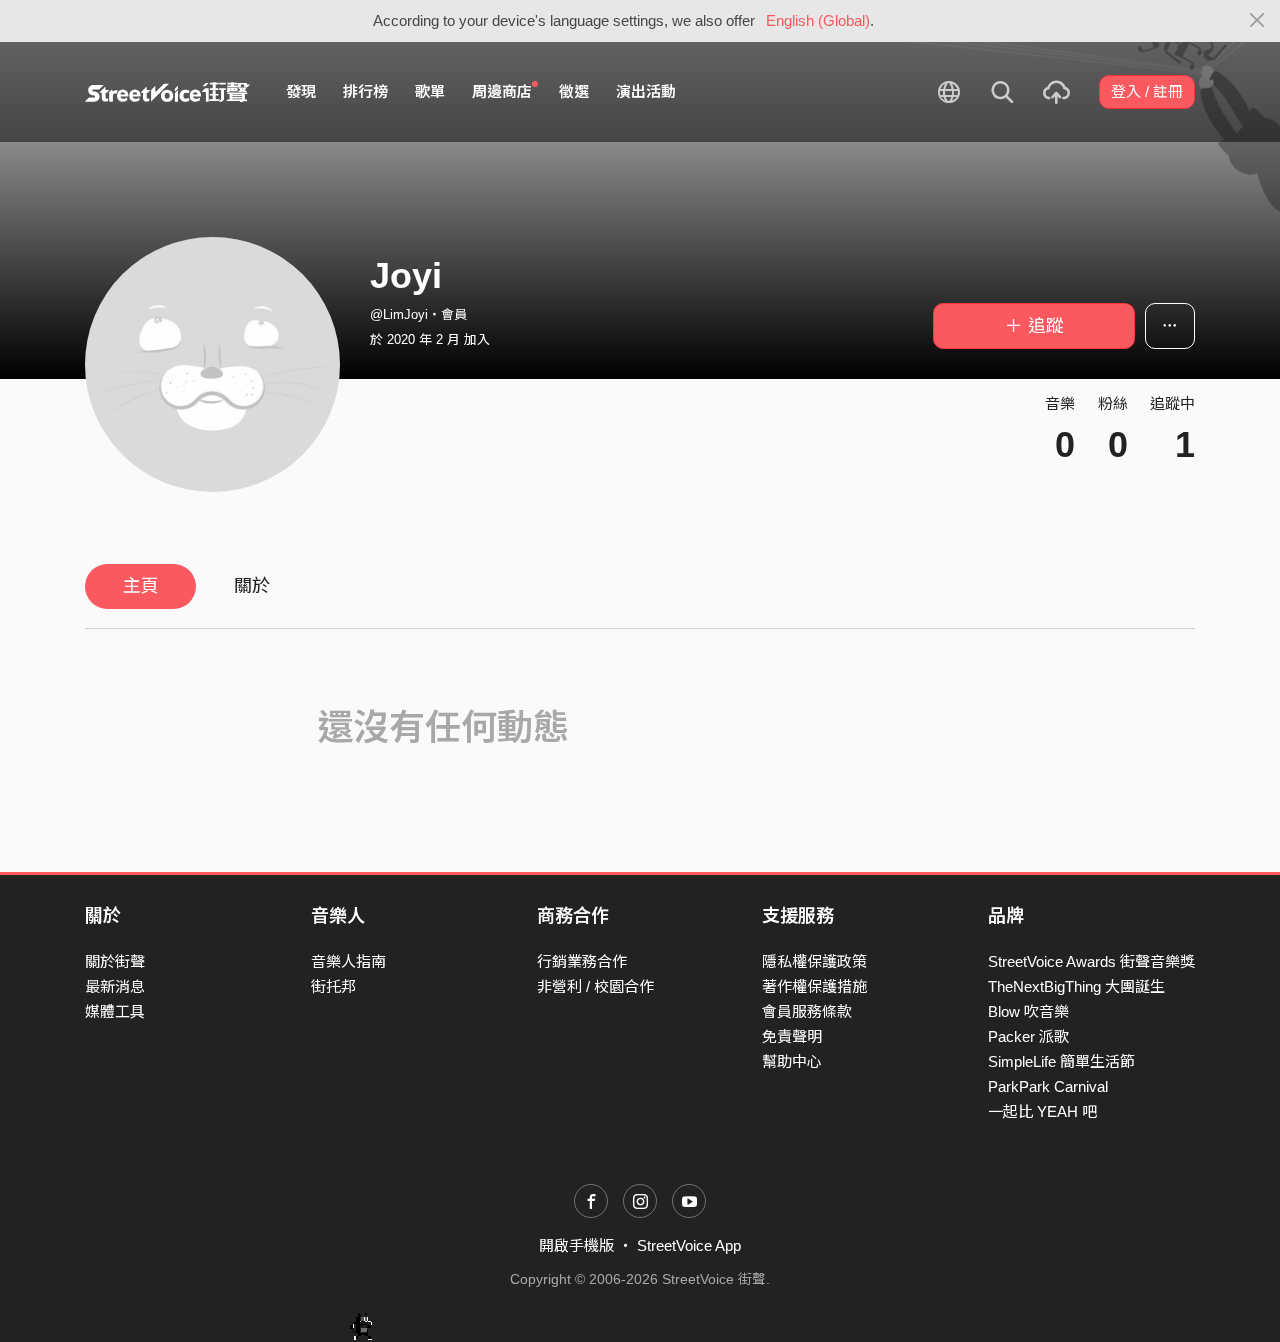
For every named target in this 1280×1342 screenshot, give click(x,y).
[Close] (1257, 21)
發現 (301, 91)
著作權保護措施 (814, 986)
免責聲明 (792, 1036)
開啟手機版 (576, 1245)
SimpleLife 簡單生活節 (1061, 1061)
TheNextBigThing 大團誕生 (1076, 986)
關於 (252, 586)
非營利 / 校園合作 (595, 986)
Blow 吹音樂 (1028, 1011)
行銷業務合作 (582, 961)
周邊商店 (502, 91)
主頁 (141, 586)
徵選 (574, 91)
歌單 (430, 91)
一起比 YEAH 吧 (1042, 1111)
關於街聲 (115, 961)
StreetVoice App (689, 1245)
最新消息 (115, 986)
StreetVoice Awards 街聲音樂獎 (1091, 961)
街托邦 (333, 986)
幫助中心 (792, 1061)
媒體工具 (115, 1011)
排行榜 (365, 91)
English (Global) (818, 20)
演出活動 (646, 91)
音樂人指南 (348, 961)
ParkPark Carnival (1048, 1086)
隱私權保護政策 (814, 961)
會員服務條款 (807, 1011)
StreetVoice (167, 92)
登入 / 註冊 (1147, 91)
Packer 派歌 (1028, 1036)
